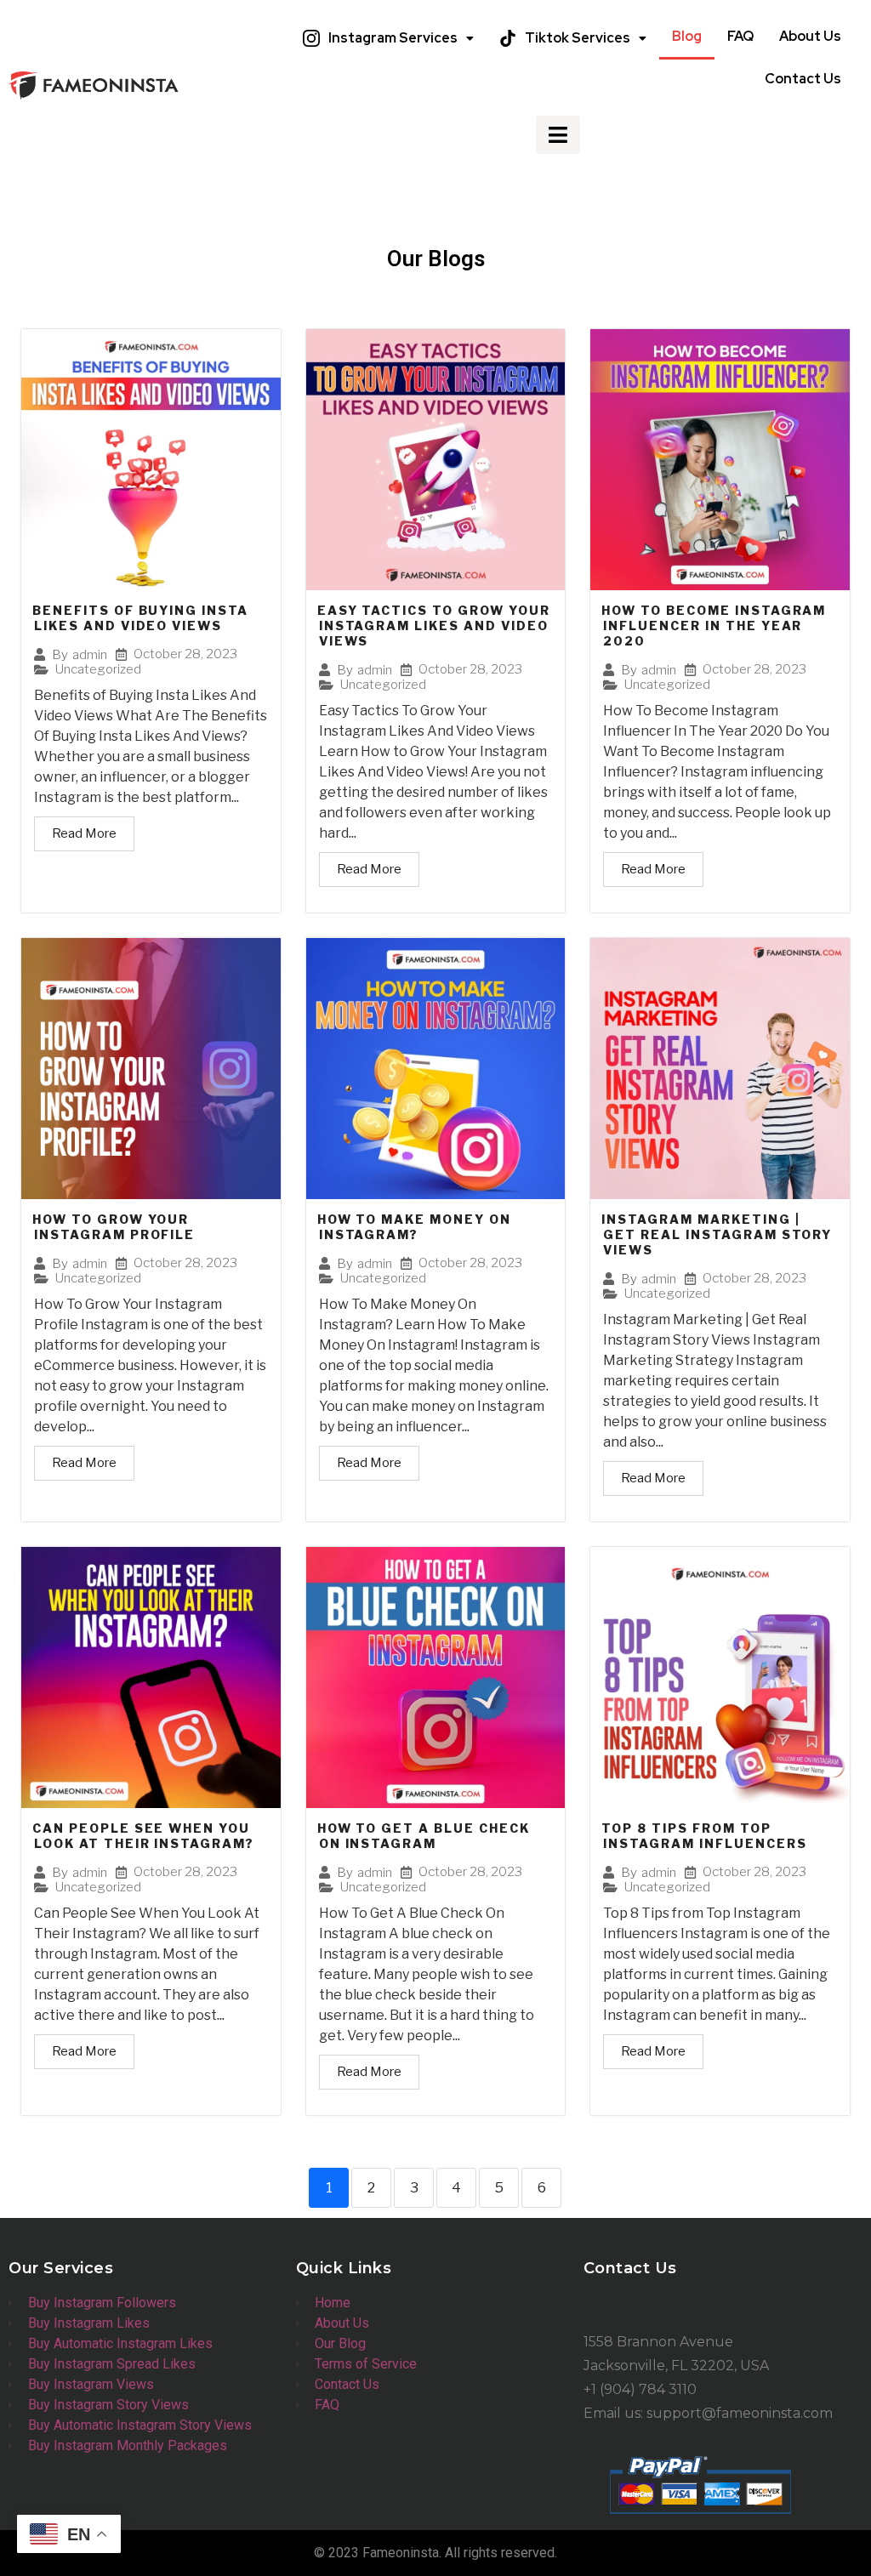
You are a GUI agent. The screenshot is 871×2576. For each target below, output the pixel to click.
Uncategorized (98, 670)
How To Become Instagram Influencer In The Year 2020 (714, 626)
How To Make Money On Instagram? (414, 1227)
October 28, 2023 (185, 654)
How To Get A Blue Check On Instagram (424, 1836)
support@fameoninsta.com (740, 2413)
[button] (388, 38)
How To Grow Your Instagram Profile (114, 1227)
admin (90, 655)
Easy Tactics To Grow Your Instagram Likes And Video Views (434, 626)
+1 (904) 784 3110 (640, 2389)
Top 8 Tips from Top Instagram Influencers (704, 1836)
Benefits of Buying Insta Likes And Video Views (140, 618)
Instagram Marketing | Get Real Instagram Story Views (717, 1234)
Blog (687, 36)
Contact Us (803, 79)
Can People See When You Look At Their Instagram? (143, 1836)
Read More (84, 833)
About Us (810, 36)
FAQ (740, 36)
